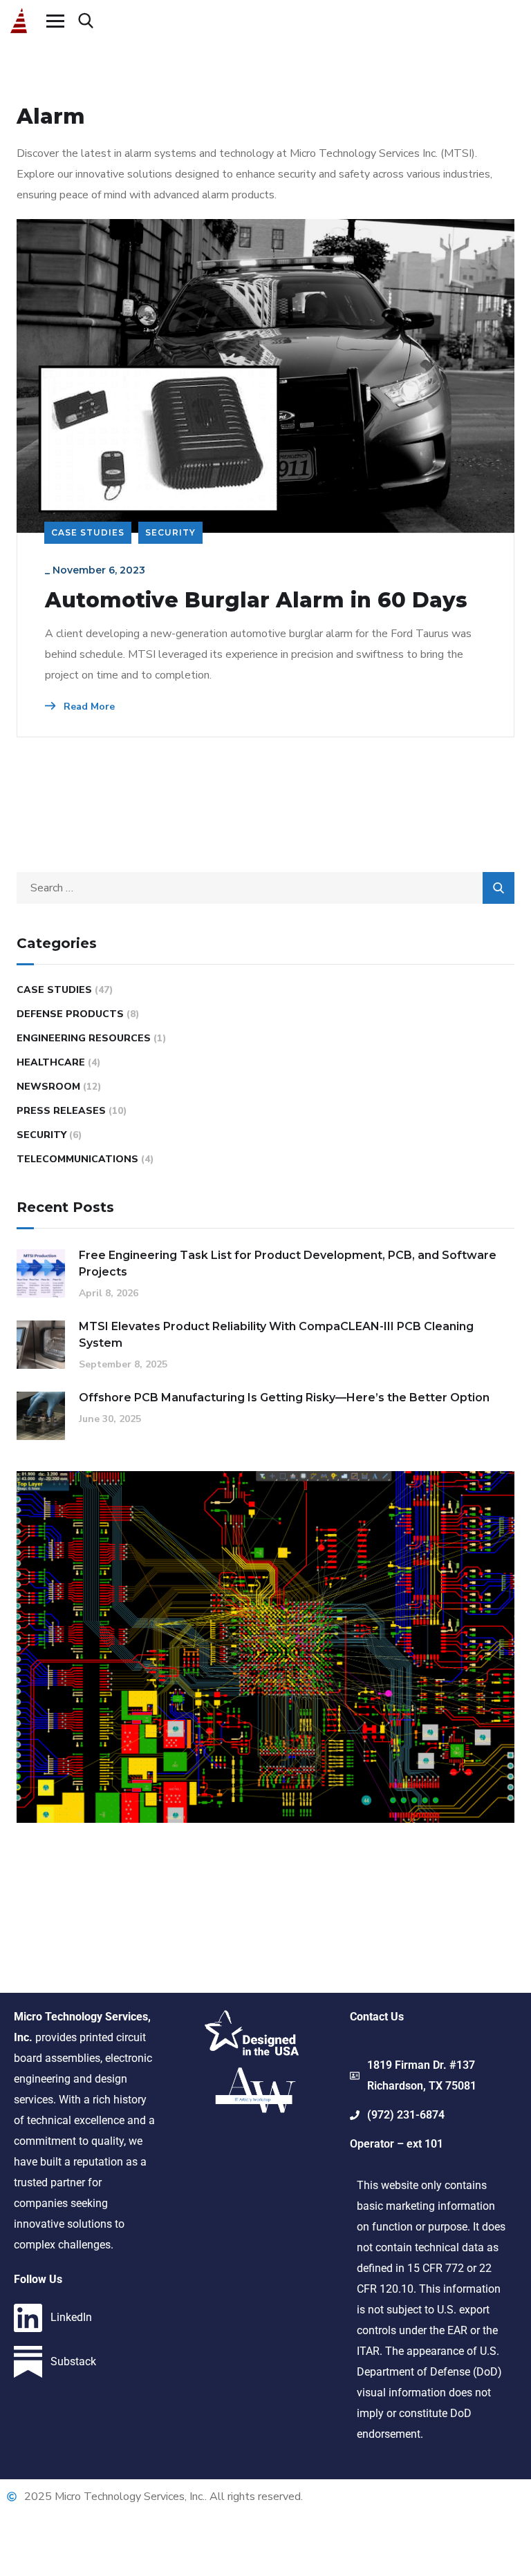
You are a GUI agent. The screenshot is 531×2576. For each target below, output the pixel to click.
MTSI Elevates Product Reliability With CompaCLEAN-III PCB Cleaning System (276, 1335)
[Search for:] (265, 888)
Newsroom (48, 1087)
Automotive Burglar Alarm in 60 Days (256, 600)
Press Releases (61, 1111)
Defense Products (70, 1014)
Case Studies (88, 532)
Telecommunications (77, 1159)
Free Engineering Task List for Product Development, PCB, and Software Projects (288, 1263)
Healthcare (51, 1062)
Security (170, 532)
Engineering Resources (84, 1038)
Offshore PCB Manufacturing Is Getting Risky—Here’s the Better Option (284, 1398)
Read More (88, 707)
